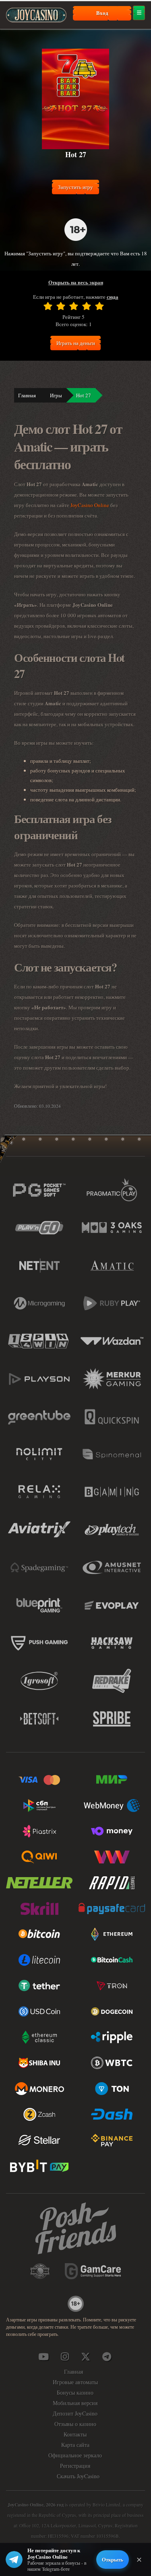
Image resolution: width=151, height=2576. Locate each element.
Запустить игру (75, 187)
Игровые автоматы (75, 2382)
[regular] (74, 306)
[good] (87, 306)
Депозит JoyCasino (75, 2413)
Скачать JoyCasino (78, 2476)
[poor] (61, 306)
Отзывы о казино (75, 2424)
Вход (102, 13)
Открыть (113, 2559)
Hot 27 (84, 395)
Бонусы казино (75, 2392)
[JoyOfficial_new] (86, 2356)
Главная (27, 395)
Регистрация (75, 2466)
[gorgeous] (99, 306)
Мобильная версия (75, 2403)
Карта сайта (75, 2445)
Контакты (75, 2434)
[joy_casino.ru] (64, 2356)
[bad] (48, 306)
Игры (56, 395)
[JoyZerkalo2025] (107, 2356)
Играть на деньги (76, 343)
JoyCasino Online (90, 505)
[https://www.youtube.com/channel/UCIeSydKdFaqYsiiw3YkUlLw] (43, 2356)
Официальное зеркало (75, 2455)
